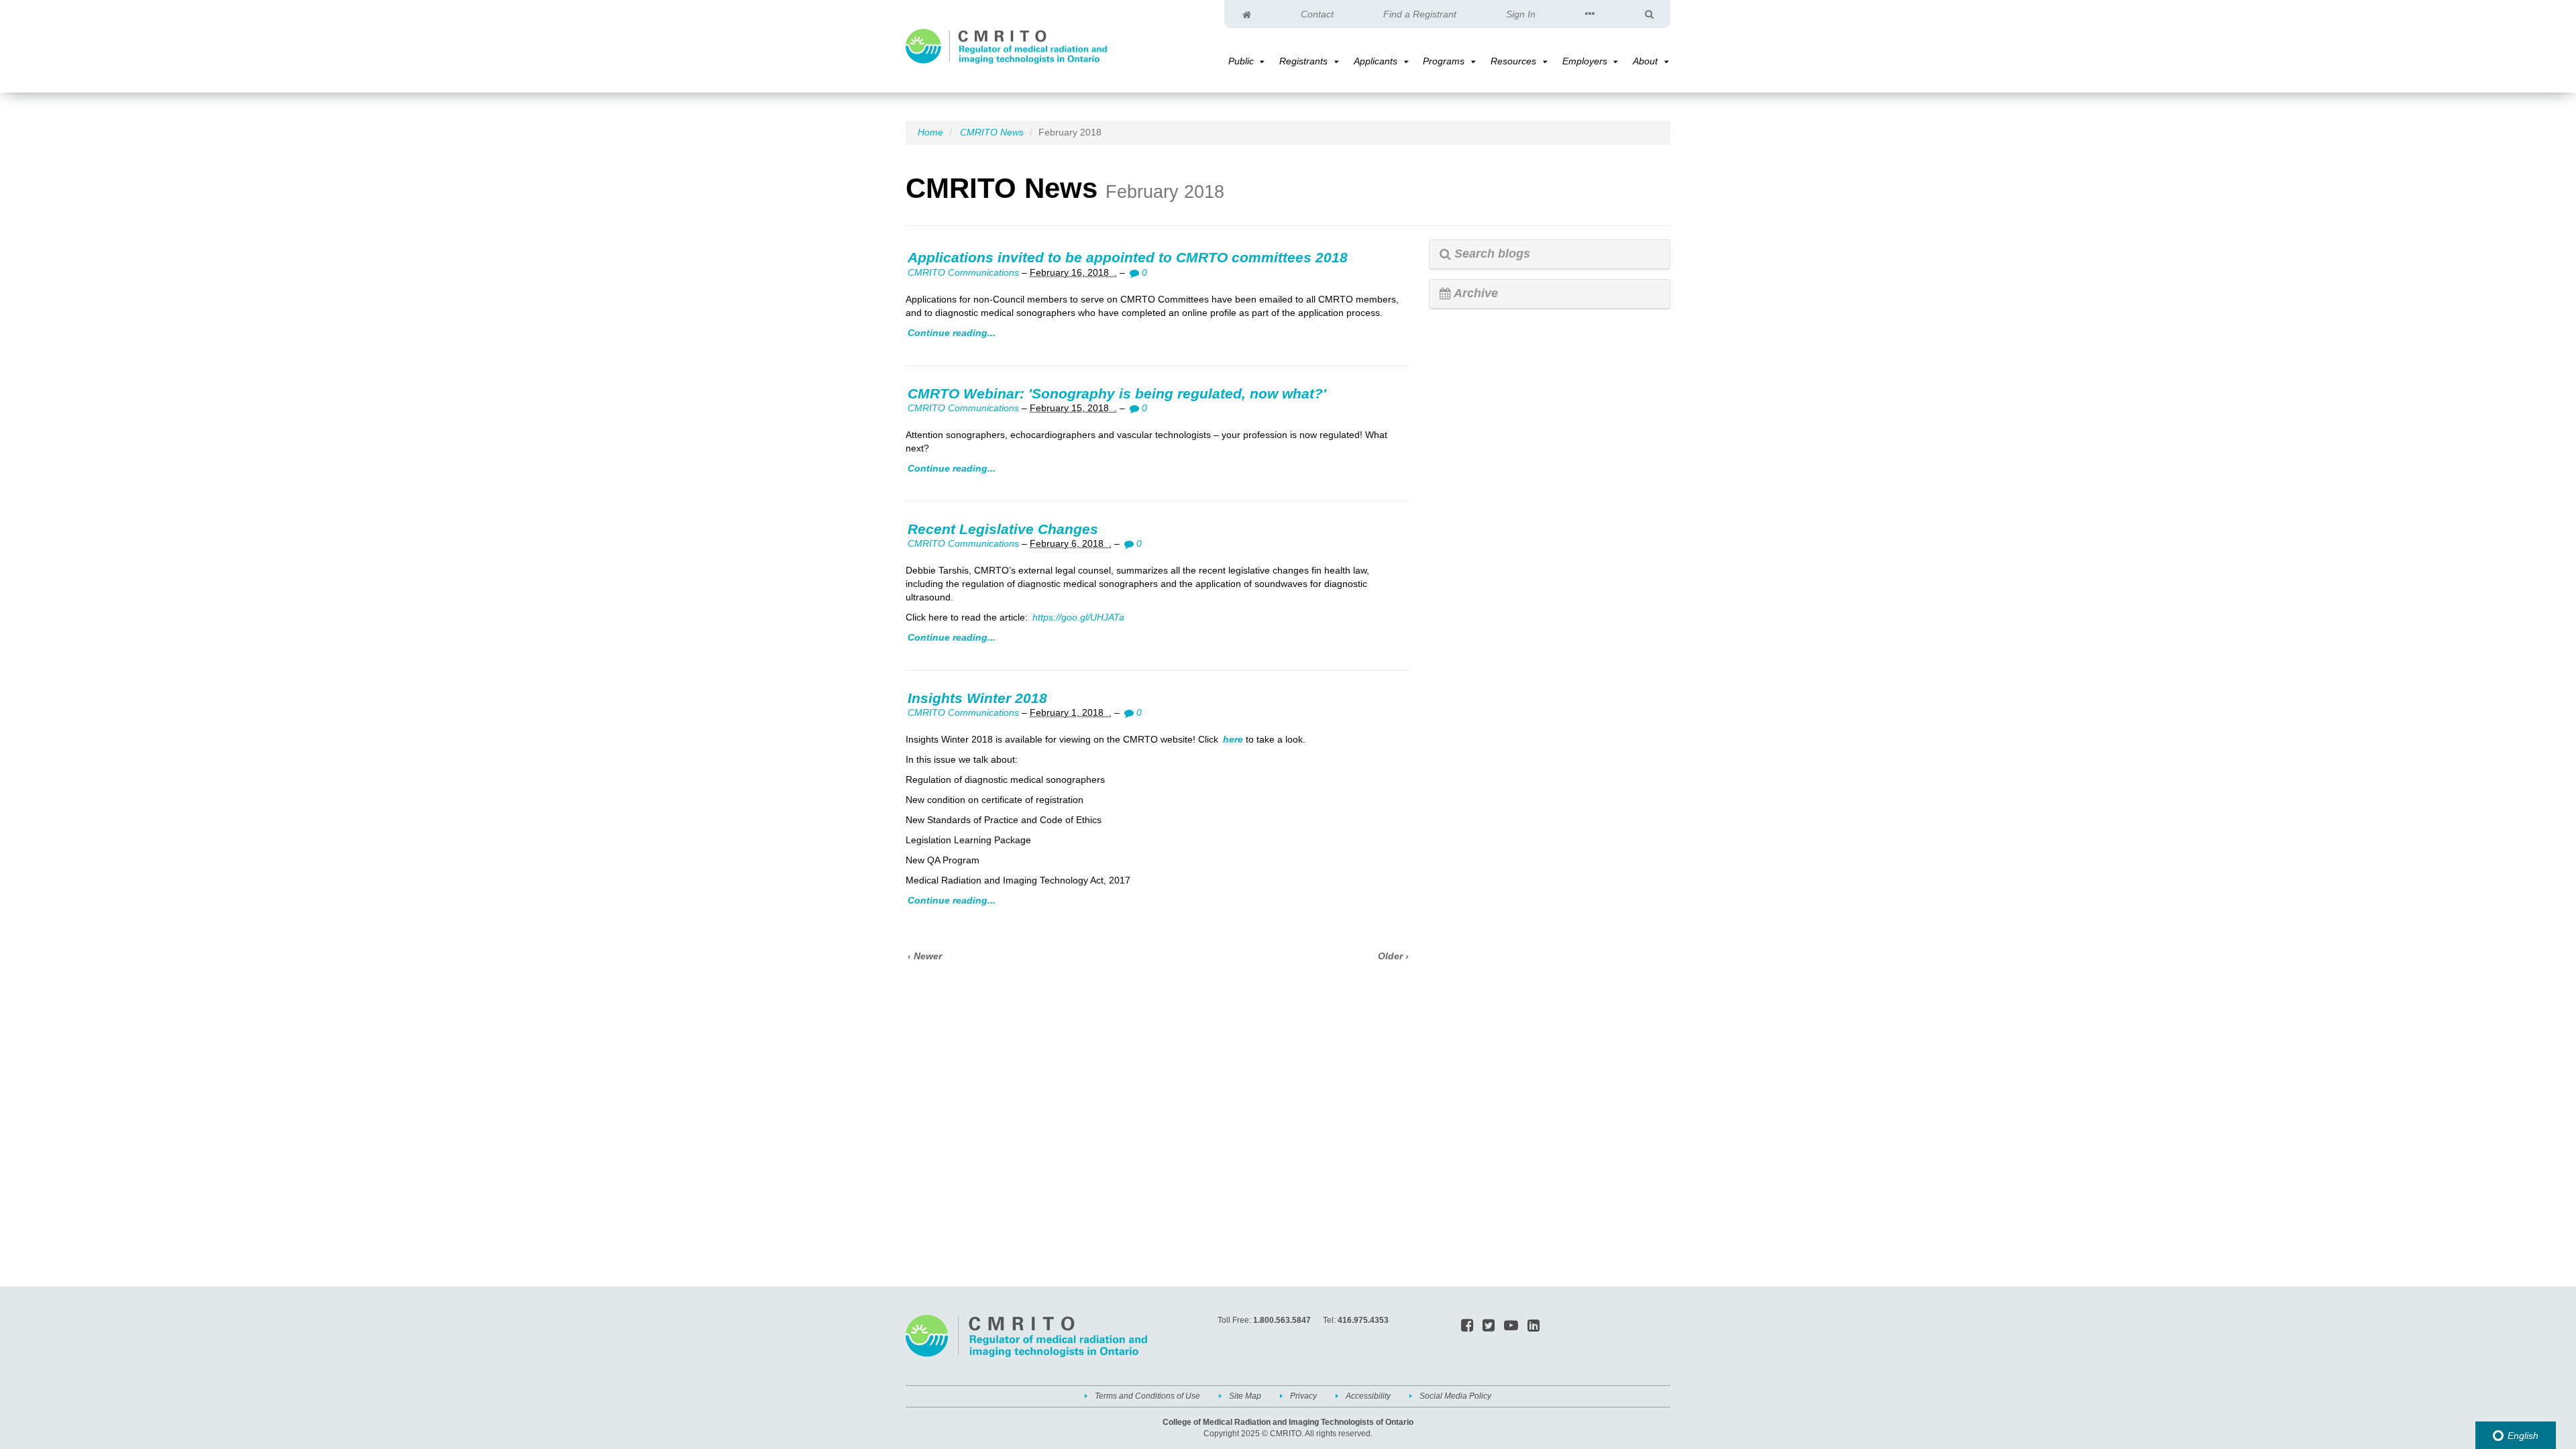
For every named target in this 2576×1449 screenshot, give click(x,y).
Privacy (1303, 1396)
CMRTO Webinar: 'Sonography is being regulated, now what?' (1117, 393)
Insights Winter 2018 (977, 698)
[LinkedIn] (1534, 1326)
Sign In (1521, 14)
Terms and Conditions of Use (1147, 1396)
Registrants (1303, 61)
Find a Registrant (1420, 14)
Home (930, 132)
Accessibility (1368, 1396)
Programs (1444, 61)
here (1233, 739)
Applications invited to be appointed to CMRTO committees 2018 (1128, 257)
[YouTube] (1511, 1326)
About (1645, 61)
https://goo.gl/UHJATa (1078, 617)
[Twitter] (1489, 1326)
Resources (1513, 61)
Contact (1317, 14)
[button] (1261, 62)
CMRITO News (992, 132)
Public (1241, 61)
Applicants (1376, 61)
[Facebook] (1467, 1326)
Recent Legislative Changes (1003, 529)
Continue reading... (952, 333)
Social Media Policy (1455, 1396)
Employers (1585, 61)
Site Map (1245, 1396)
